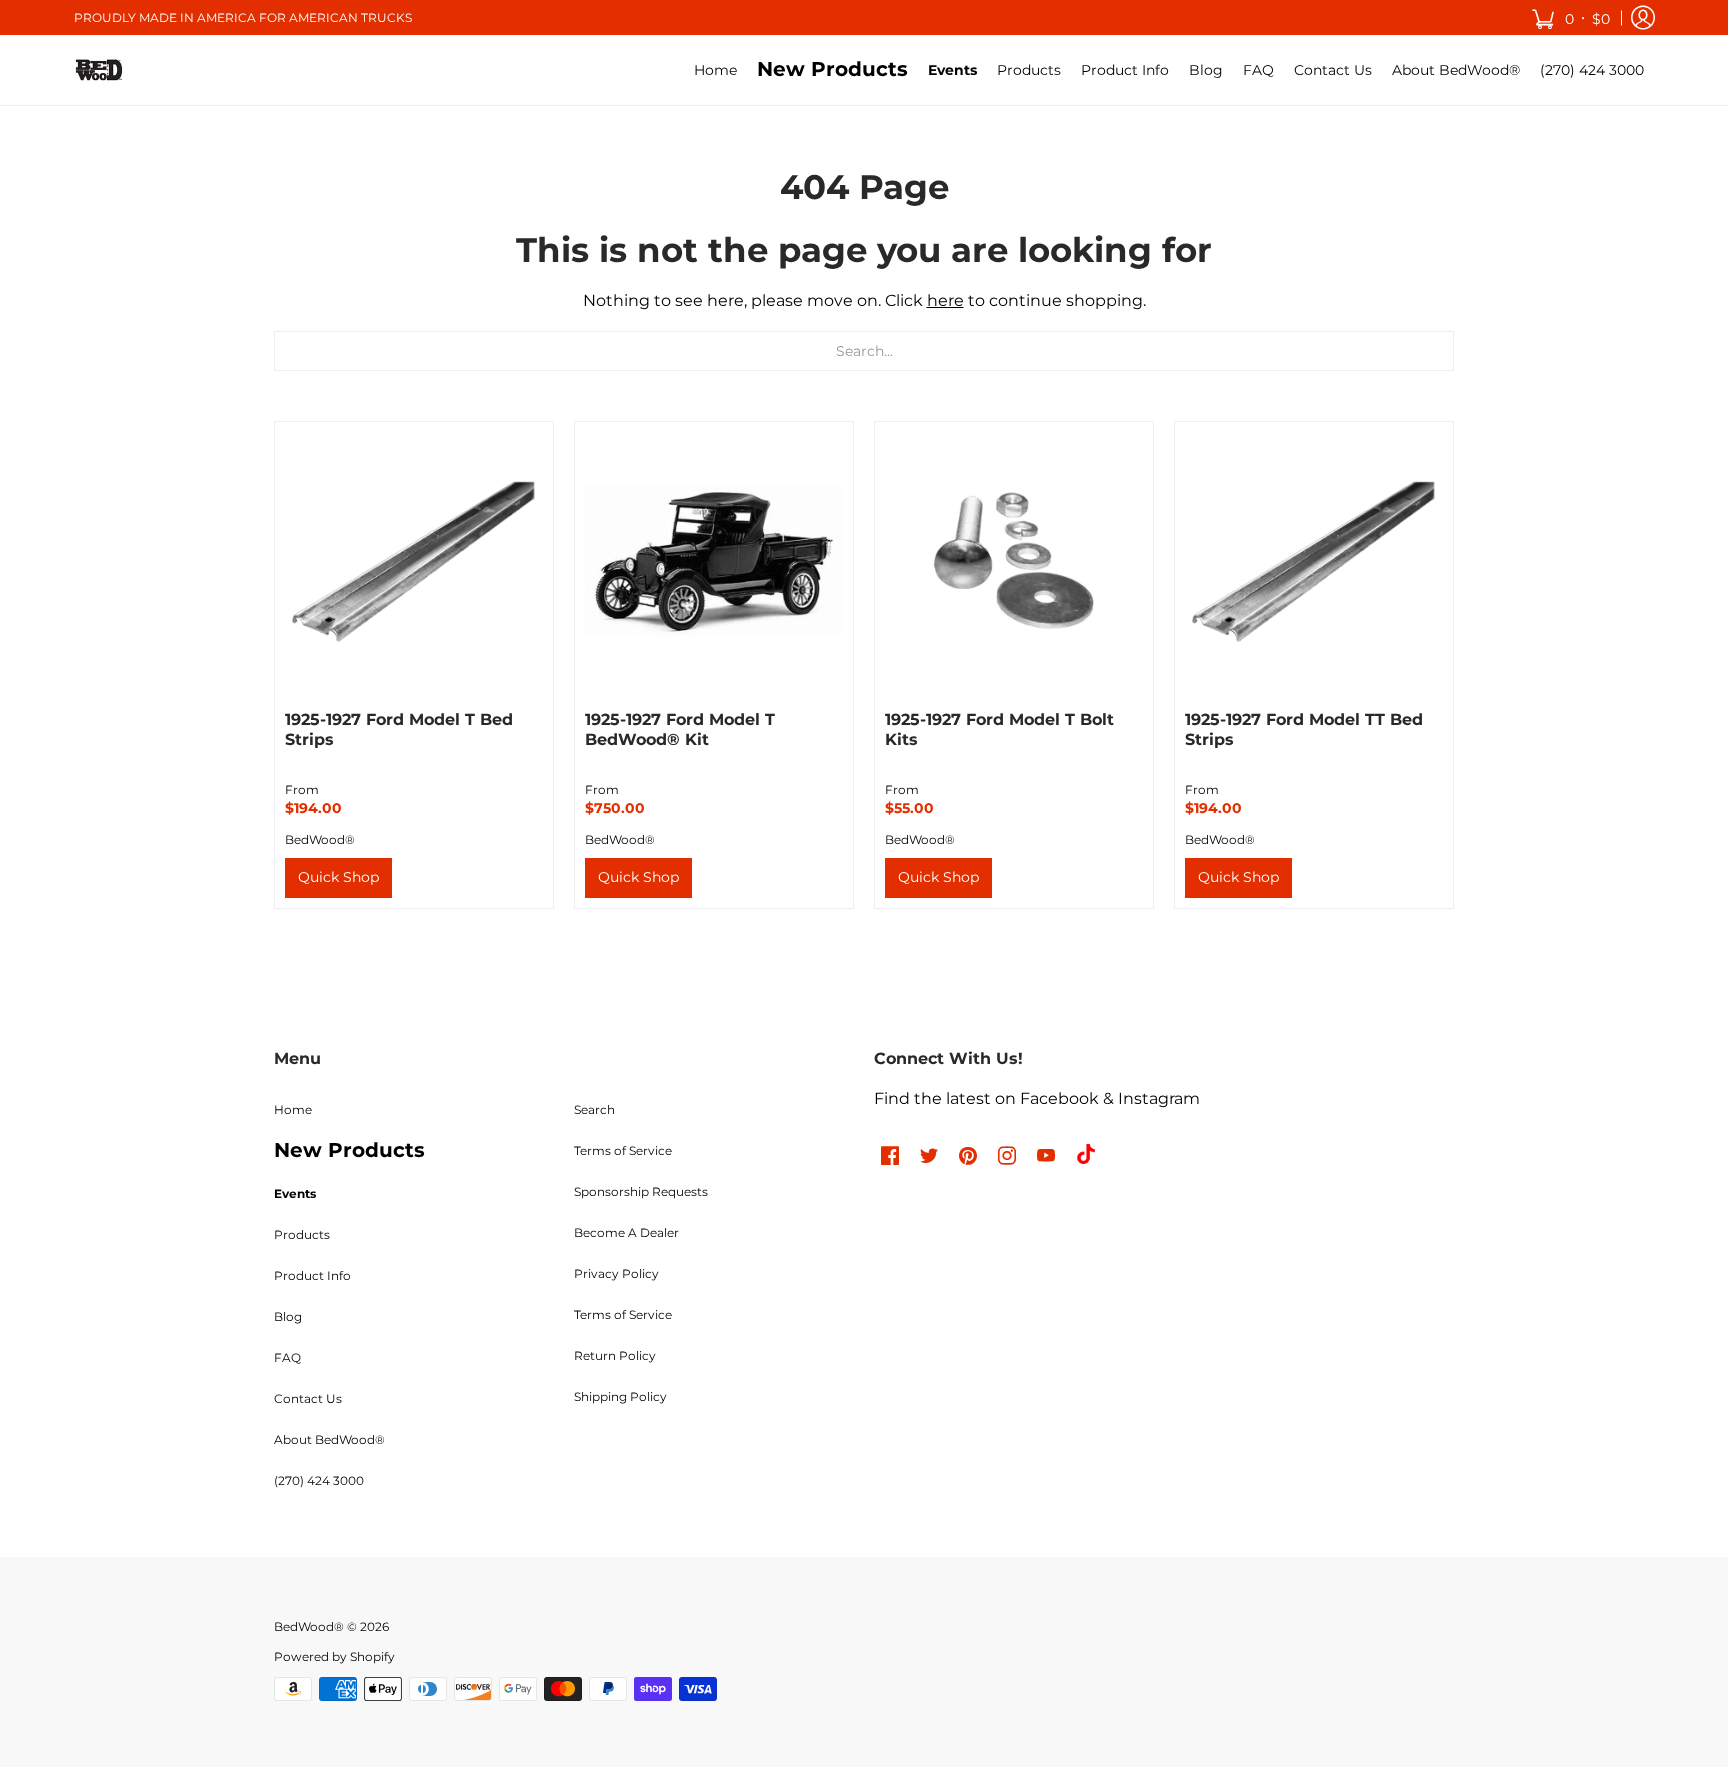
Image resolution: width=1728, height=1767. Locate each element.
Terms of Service (623, 1150)
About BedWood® (329, 1439)
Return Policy (615, 1355)
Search (594, 1109)
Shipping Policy (620, 1396)
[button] (1570, 17)
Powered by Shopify (334, 1656)
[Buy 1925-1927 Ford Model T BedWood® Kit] (714, 561)
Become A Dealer (626, 1232)
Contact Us (308, 1398)
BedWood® (320, 839)
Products (302, 1234)
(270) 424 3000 (319, 1480)
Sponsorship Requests (641, 1191)
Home (293, 1109)
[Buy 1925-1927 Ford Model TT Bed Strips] (1314, 561)
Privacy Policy (616, 1273)
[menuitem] (715, 70)
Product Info (312, 1275)
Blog (288, 1316)
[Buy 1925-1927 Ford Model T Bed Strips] (414, 561)
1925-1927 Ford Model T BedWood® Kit (680, 729)
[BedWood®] (99, 70)
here (945, 300)
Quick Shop (338, 877)
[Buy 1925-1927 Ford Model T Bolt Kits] (1014, 561)
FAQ (287, 1357)
